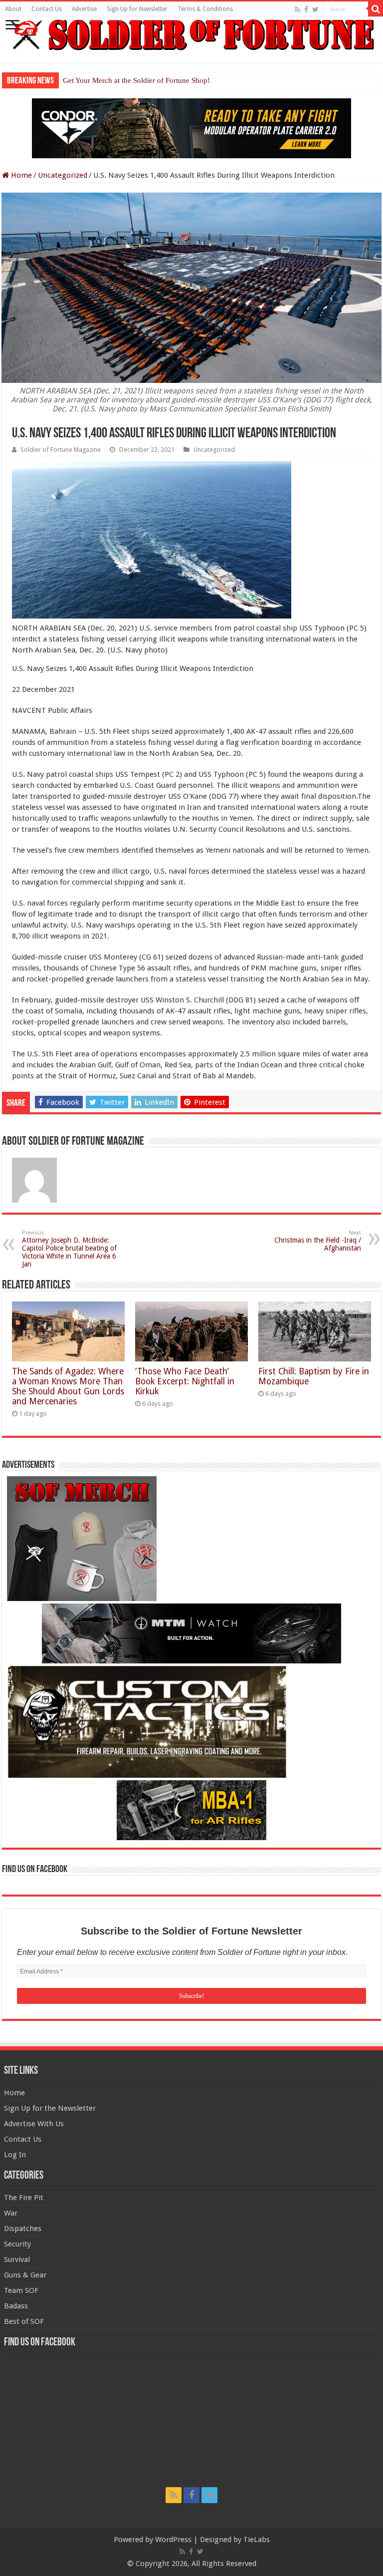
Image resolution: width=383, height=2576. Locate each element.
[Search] (376, 9)
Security (17, 2244)
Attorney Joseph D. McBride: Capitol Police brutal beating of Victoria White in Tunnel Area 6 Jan (69, 1249)
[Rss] (297, 9)
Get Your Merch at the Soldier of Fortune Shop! (136, 80)
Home (20, 175)
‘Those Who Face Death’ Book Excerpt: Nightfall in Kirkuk (185, 1381)
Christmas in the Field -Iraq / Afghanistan (318, 1241)
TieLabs (257, 2540)
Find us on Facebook (35, 1870)
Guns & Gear (25, 2275)
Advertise (84, 9)
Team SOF (21, 2290)
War (11, 2213)
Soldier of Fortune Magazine (61, 450)
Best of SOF (24, 2321)
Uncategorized (63, 175)
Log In (15, 2155)
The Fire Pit (24, 2198)
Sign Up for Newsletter (137, 9)
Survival (17, 2259)
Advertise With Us (34, 2124)
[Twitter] (315, 9)
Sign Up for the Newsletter (50, 2108)
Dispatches (23, 2229)
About (13, 9)
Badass (16, 2306)
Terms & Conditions (205, 9)
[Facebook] (306, 9)
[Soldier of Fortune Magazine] (191, 35)
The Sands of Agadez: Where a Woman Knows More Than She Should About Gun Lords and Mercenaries (68, 1386)
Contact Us (47, 9)
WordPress (173, 2540)
